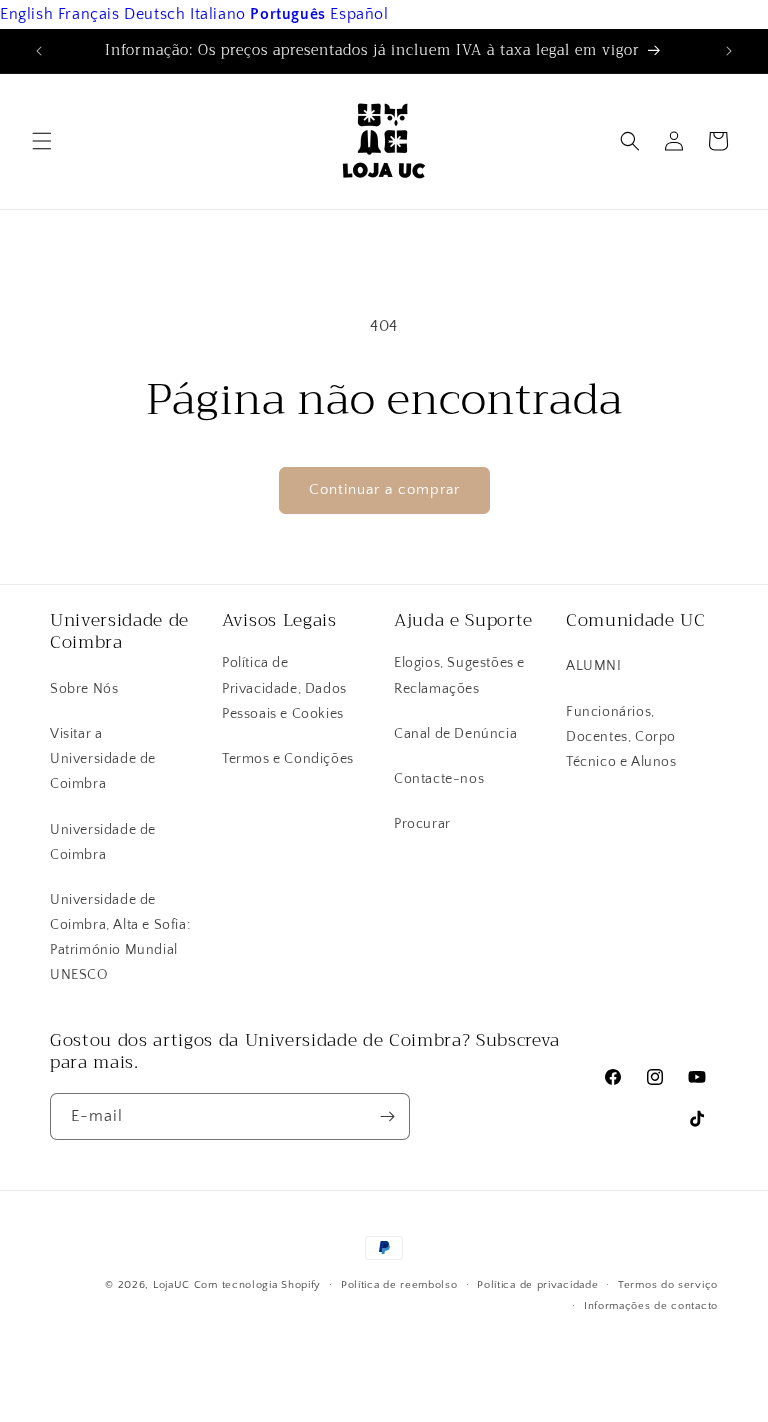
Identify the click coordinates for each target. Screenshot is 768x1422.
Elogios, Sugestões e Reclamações (459, 675)
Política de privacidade (537, 1285)
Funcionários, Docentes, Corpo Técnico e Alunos (621, 737)
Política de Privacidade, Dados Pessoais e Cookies (284, 688)
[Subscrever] (387, 1116)
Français (89, 14)
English (26, 14)
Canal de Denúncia (455, 734)
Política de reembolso (399, 1285)
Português (287, 14)
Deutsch (154, 14)
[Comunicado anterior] (39, 51)
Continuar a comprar (384, 489)
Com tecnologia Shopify (257, 1285)
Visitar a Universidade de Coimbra (103, 759)
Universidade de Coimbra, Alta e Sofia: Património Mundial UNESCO (120, 938)
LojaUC (171, 1285)
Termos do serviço (668, 1285)
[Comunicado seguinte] (729, 51)
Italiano (218, 14)
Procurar (422, 824)
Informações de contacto (651, 1306)
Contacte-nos (439, 779)
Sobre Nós (84, 689)
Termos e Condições (288, 759)
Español (359, 14)
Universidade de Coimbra (103, 842)
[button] (42, 141)
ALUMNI (594, 666)
